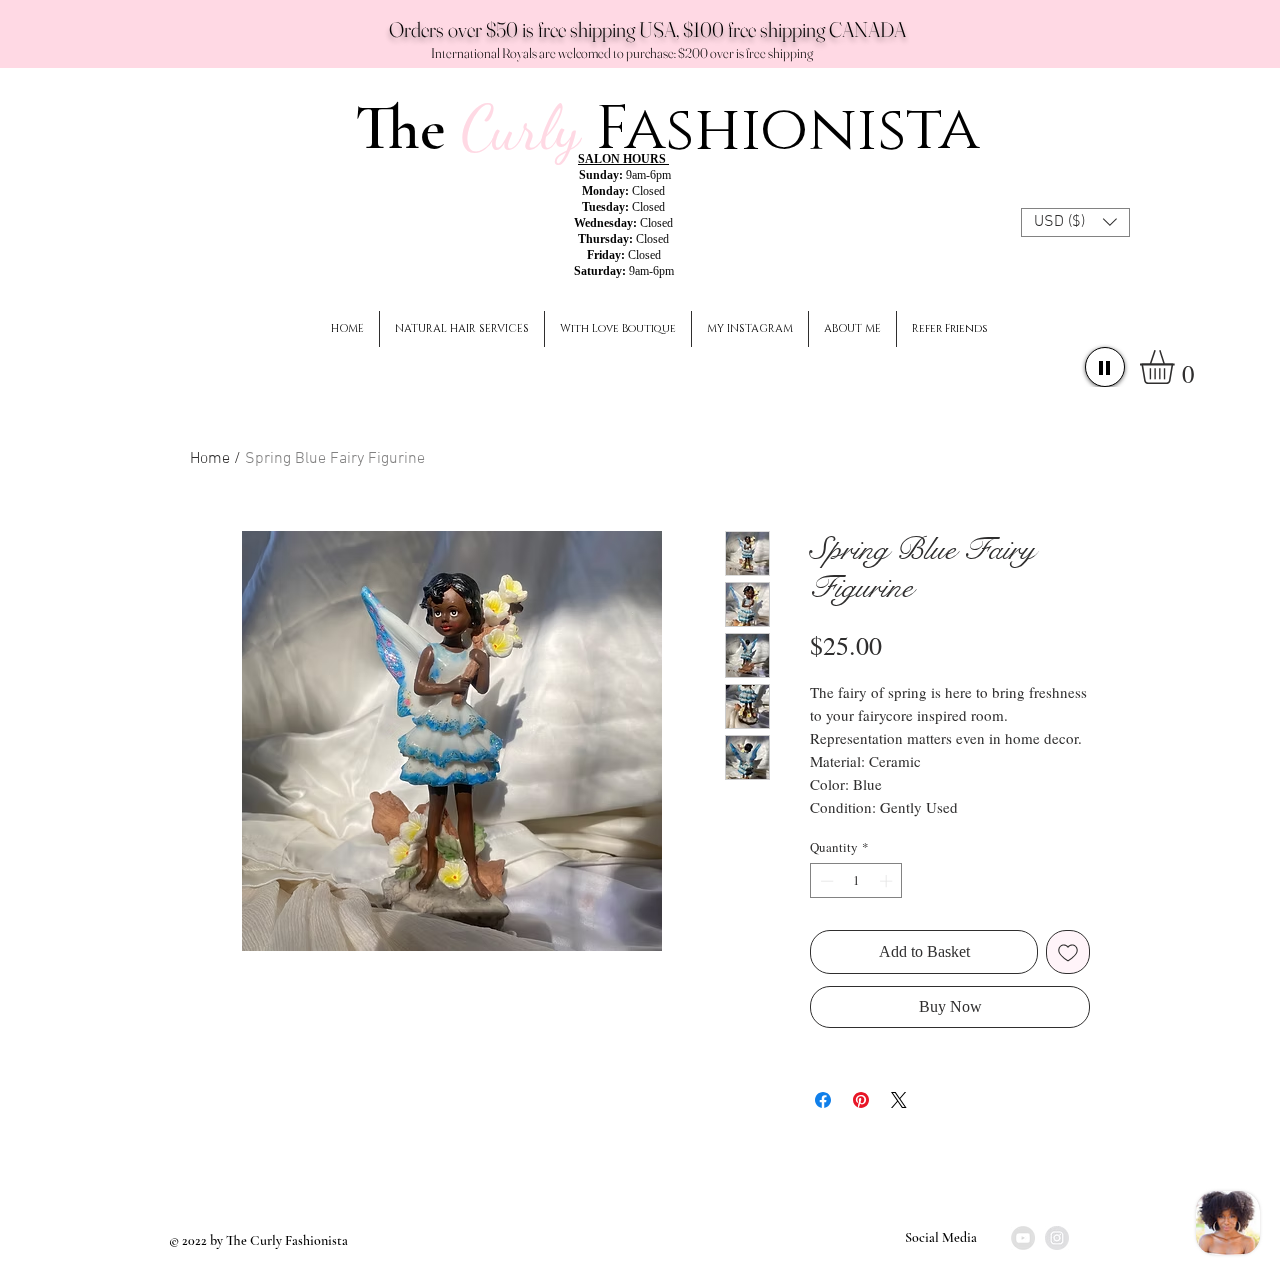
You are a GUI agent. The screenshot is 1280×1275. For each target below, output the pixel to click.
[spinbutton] (856, 881)
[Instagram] (1057, 1238)
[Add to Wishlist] (1068, 952)
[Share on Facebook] (823, 1100)
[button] (1075, 222)
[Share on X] (899, 1100)
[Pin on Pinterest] (861, 1100)
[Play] (1105, 367)
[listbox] (1075, 222)
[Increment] (888, 881)
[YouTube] (1023, 1238)
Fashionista (787, 129)
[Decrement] (825, 881)
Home (210, 459)
